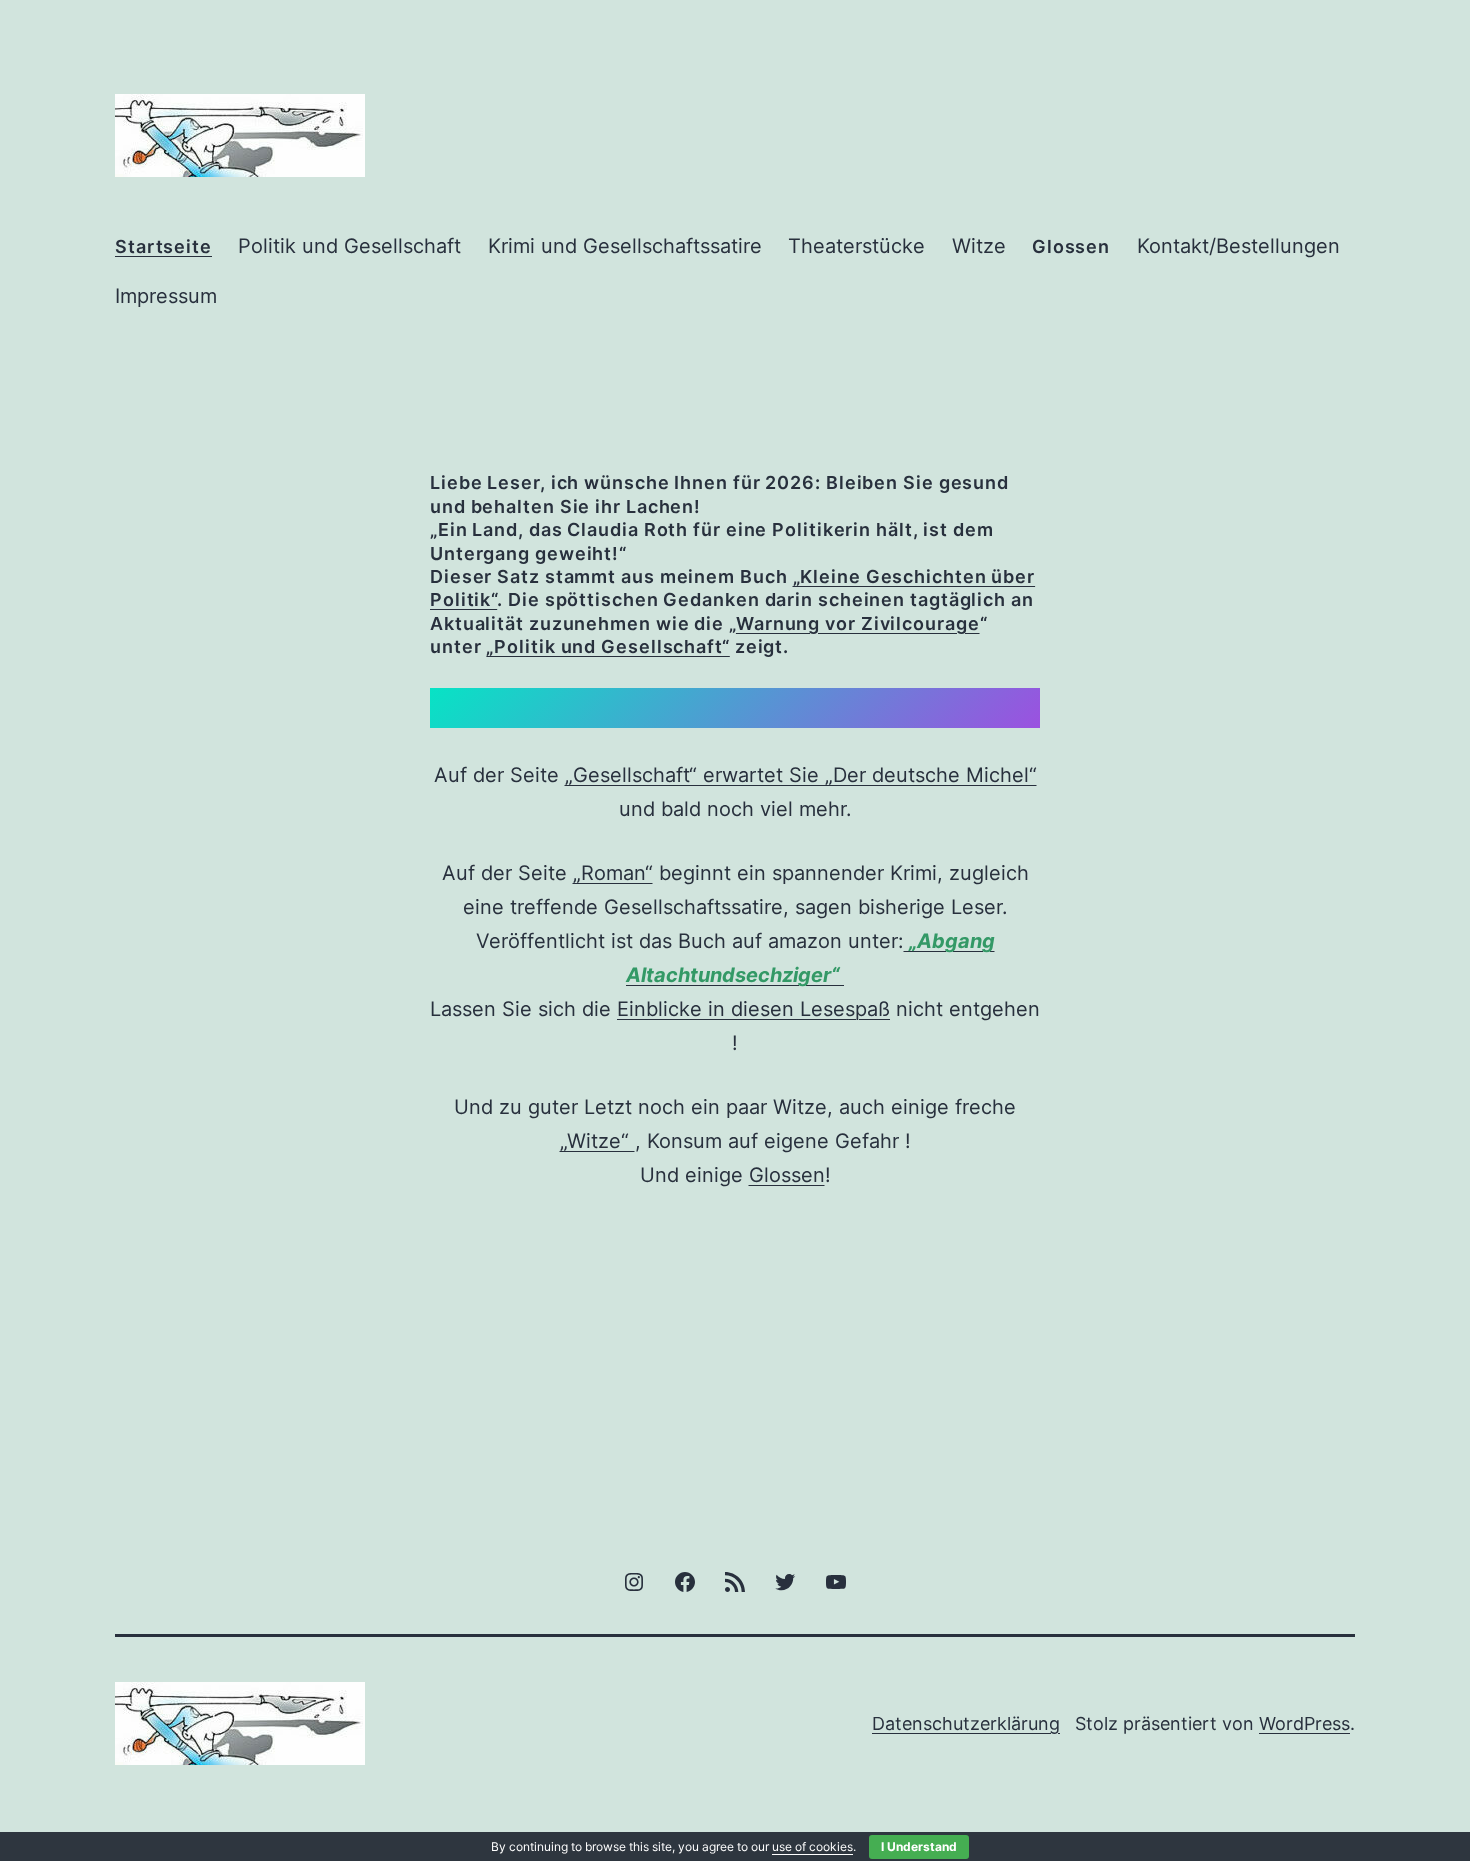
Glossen (787, 1175)
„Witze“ (597, 1141)
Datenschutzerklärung (966, 1723)
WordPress (1304, 1723)
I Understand (919, 1846)
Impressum (166, 296)
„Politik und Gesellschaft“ (607, 646)
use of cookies (812, 1846)
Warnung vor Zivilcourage (858, 623)
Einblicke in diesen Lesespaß (753, 1009)
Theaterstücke (856, 246)
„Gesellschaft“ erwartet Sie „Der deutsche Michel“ (801, 775)
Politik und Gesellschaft (349, 246)
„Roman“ (613, 873)
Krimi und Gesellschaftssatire (625, 246)
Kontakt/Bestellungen (1238, 246)
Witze (979, 246)
